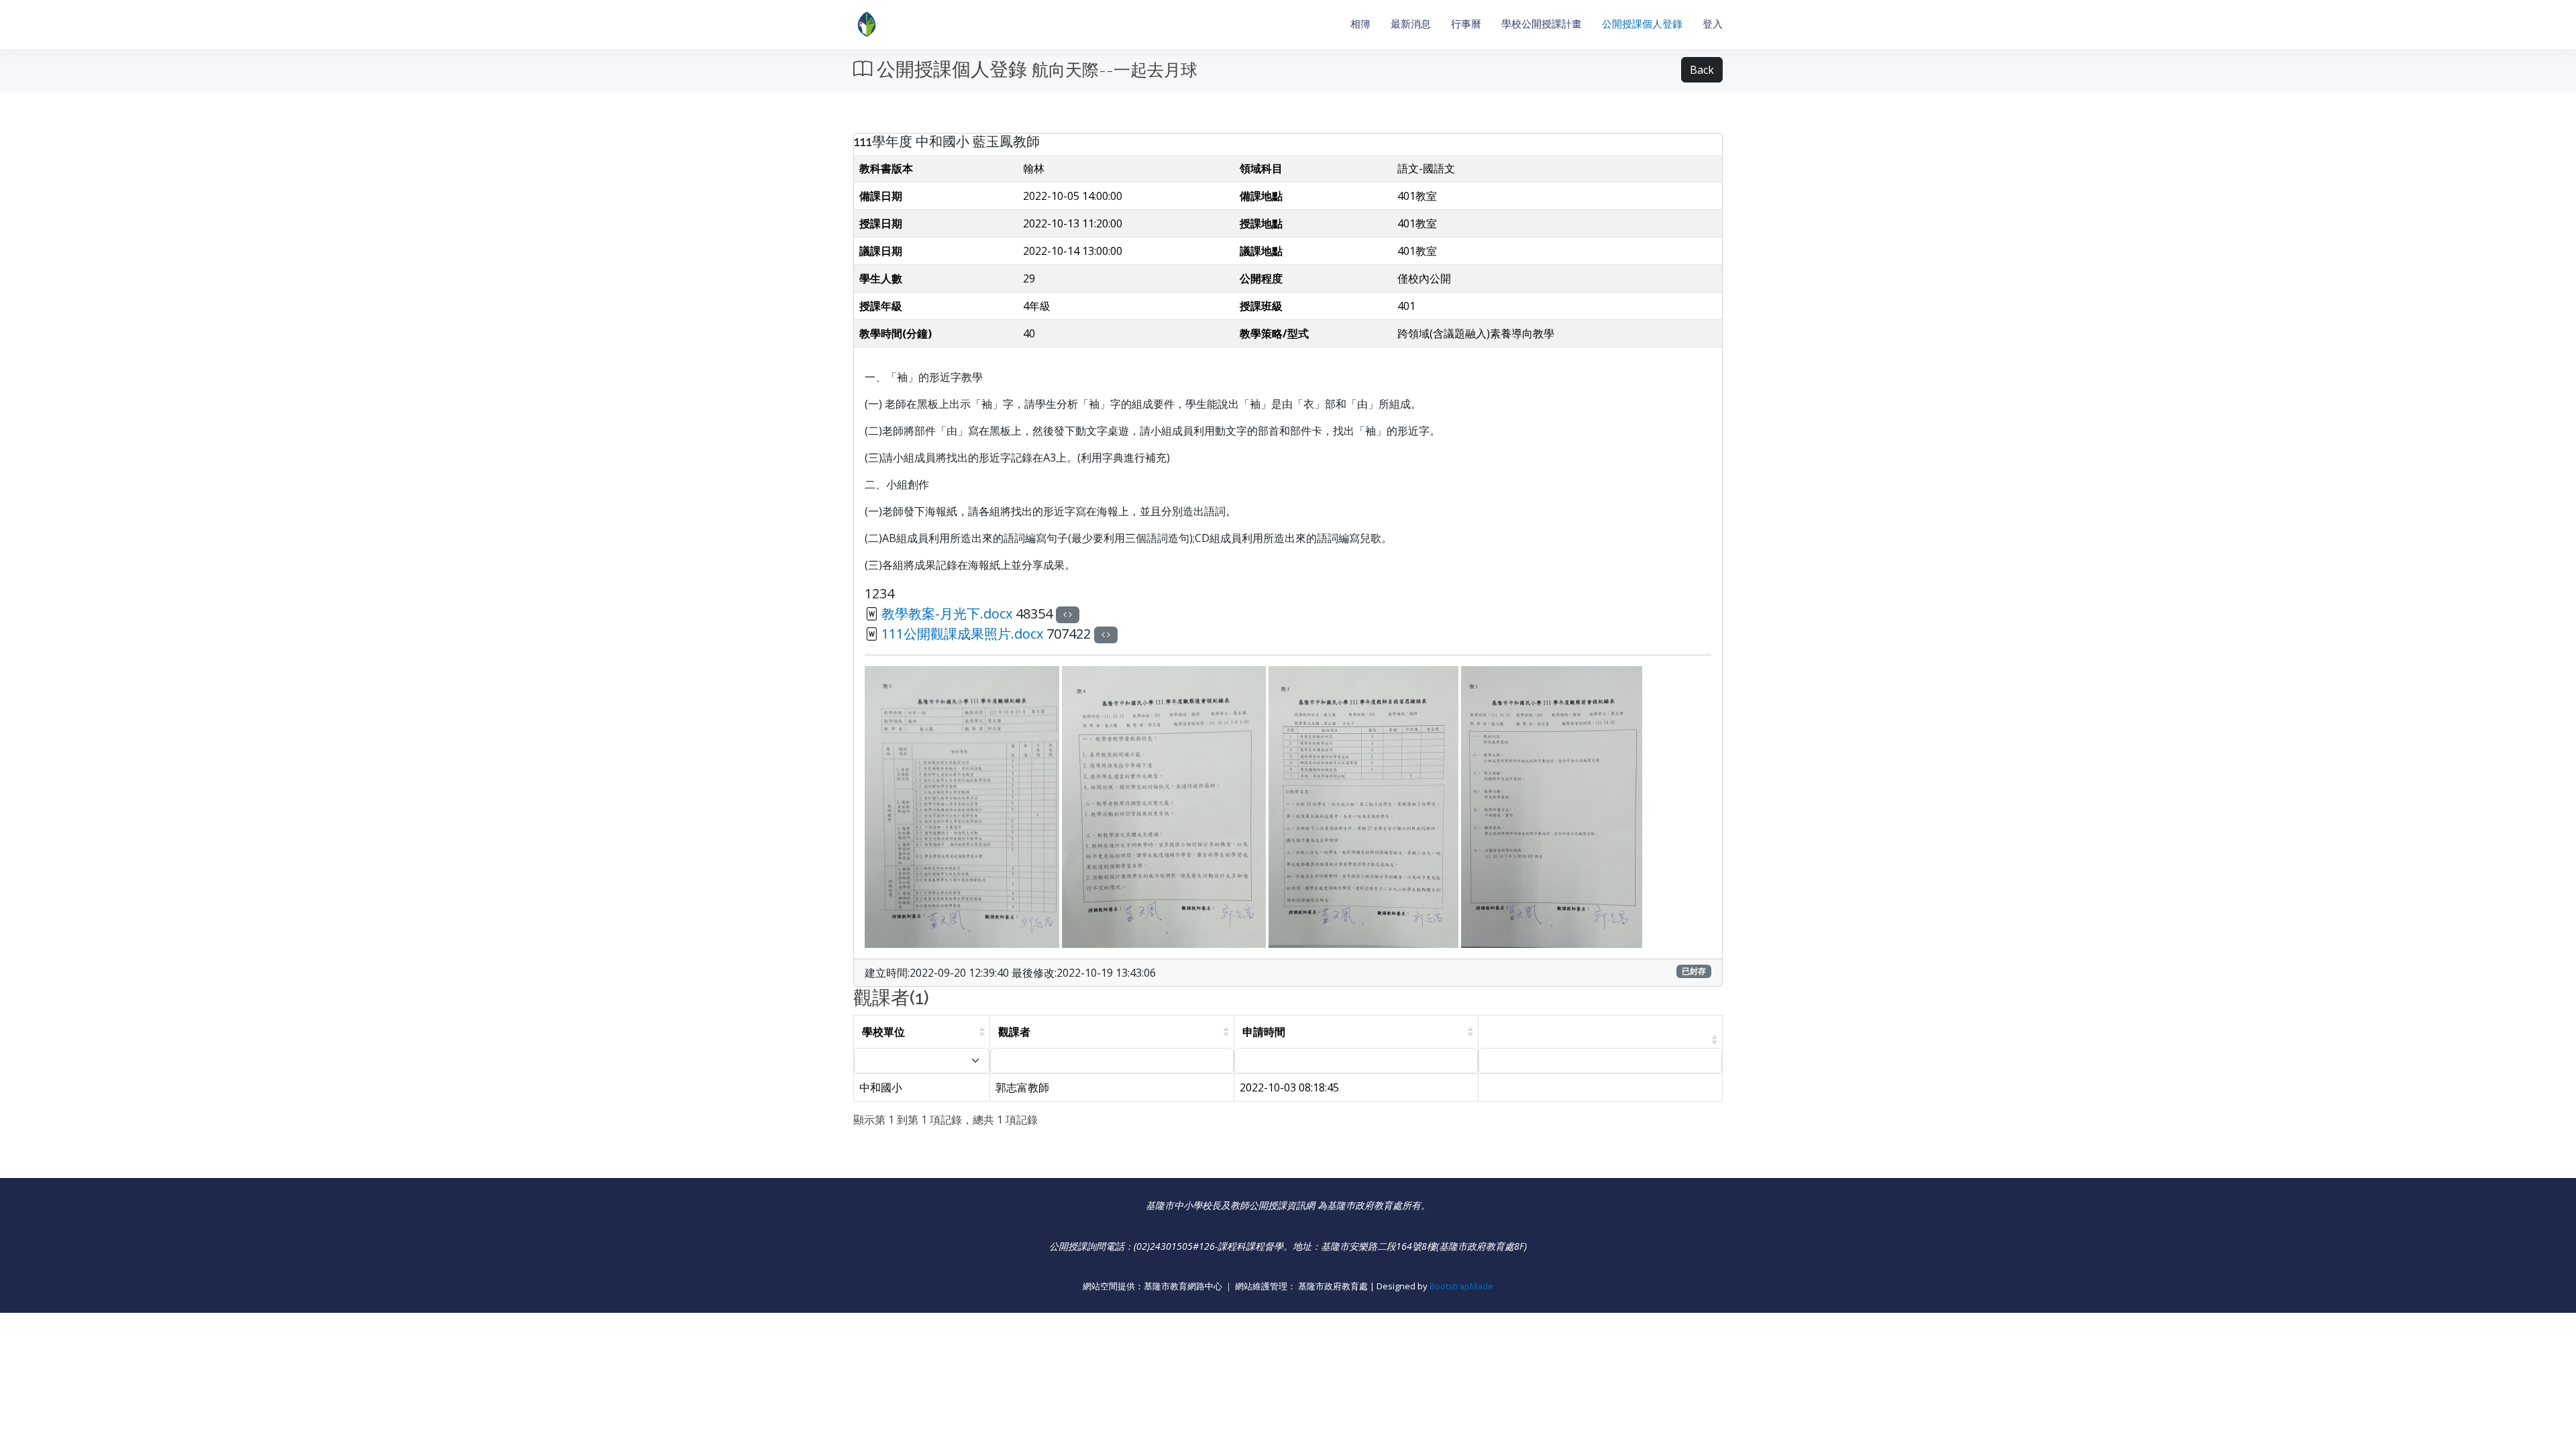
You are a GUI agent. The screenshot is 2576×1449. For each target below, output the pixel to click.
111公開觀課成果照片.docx (962, 634)
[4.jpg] (1165, 806)
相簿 (1360, 24)
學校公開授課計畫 (1542, 24)
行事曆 (1466, 24)
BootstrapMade (1461, 1286)
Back (1702, 70)
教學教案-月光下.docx (947, 613)
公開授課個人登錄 (1642, 24)
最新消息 (1411, 24)
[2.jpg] (963, 806)
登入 (1713, 24)
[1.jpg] (1552, 806)
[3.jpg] (1365, 806)
